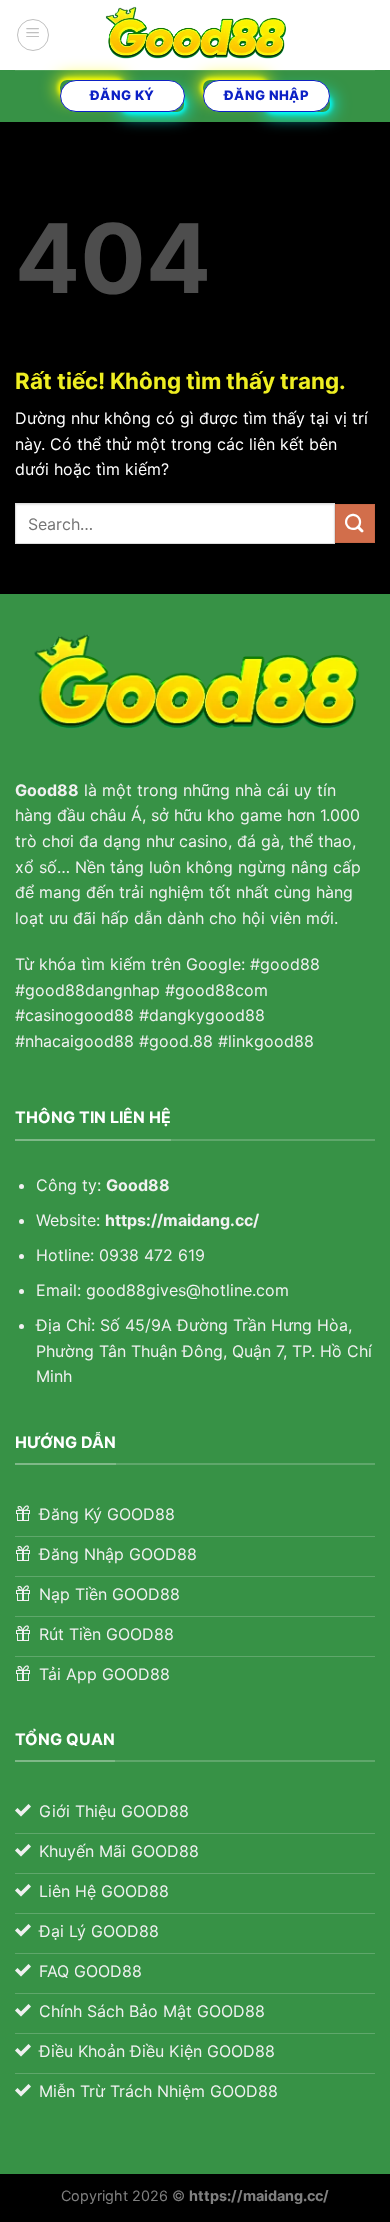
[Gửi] (355, 523)
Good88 (138, 1185)
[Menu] (33, 35)
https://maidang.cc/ (182, 1220)
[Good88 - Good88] (195, 35)
